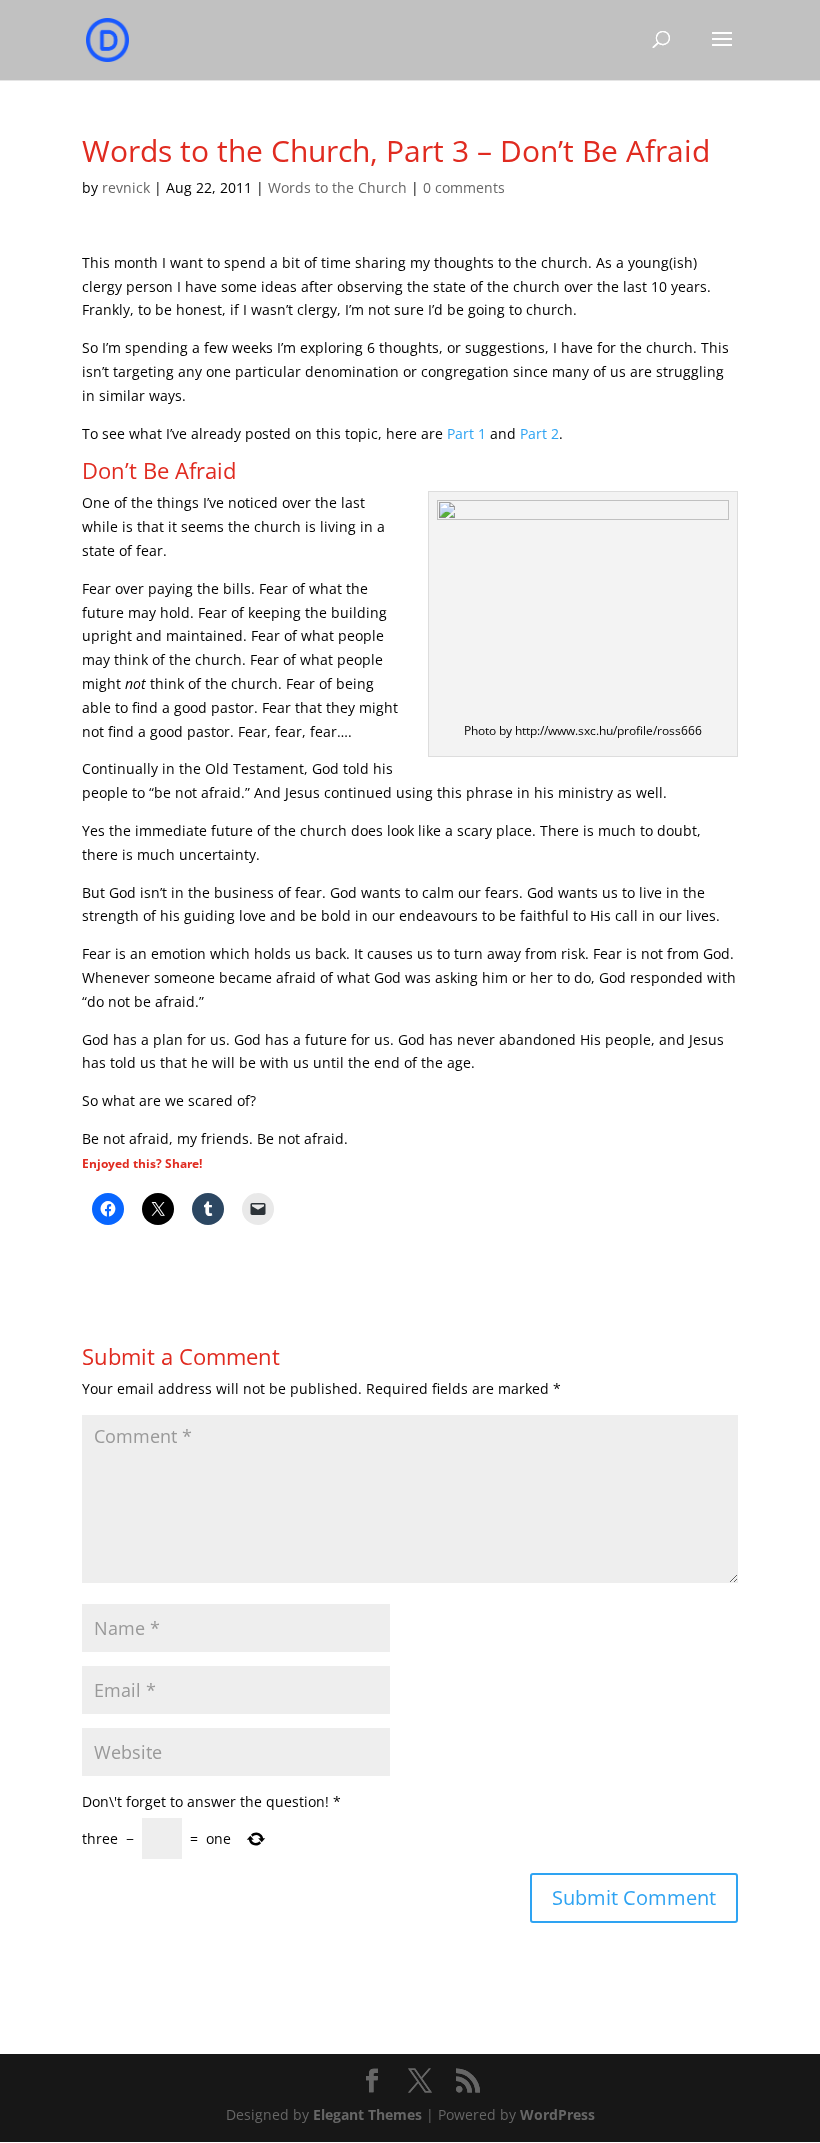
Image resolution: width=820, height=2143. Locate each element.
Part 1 (468, 433)
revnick (126, 187)
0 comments (464, 187)
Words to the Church (337, 187)
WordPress (557, 2114)
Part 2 (539, 433)
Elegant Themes (367, 2114)
